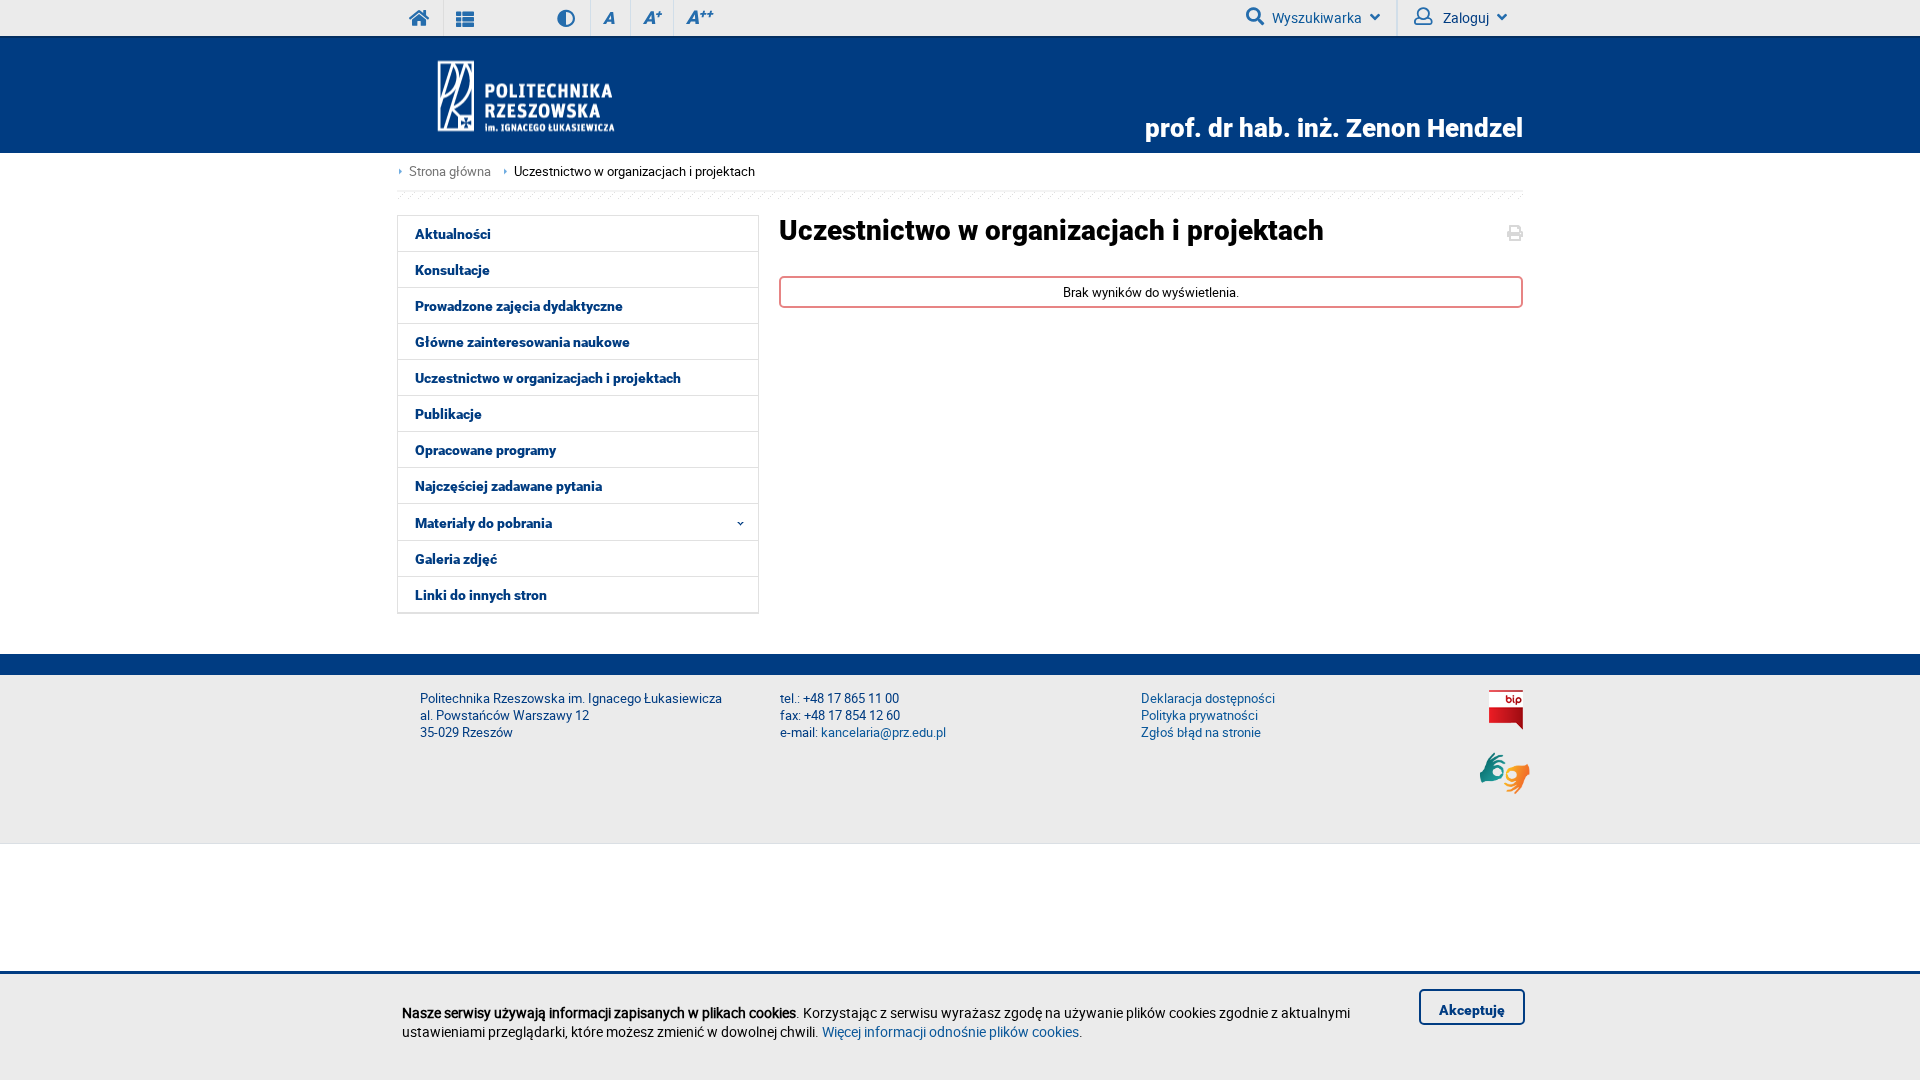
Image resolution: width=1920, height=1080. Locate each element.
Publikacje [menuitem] (448, 414)
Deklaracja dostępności (1208, 698)
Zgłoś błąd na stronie (1201, 732)
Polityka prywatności (1199, 715)
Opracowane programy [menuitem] (485, 450)
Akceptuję (1472, 1010)
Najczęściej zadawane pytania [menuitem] (508, 486)
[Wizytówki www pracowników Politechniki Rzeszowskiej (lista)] (465, 18)
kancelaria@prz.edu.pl (883, 732)
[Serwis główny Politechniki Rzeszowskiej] (420, 18)
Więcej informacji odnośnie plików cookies (950, 1031)
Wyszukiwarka (1317, 17)
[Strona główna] (583, 95)
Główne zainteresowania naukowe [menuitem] (522, 342)
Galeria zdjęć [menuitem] (456, 559)
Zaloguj (1464, 17)
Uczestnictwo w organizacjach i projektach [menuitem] (548, 378)
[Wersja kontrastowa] (551, 18)
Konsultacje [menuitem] (452, 270)
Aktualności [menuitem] (453, 234)
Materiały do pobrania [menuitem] (483, 523)
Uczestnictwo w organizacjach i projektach (634, 171)
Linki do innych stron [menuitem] (481, 595)
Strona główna (450, 171)
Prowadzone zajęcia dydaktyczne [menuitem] (519, 306)
